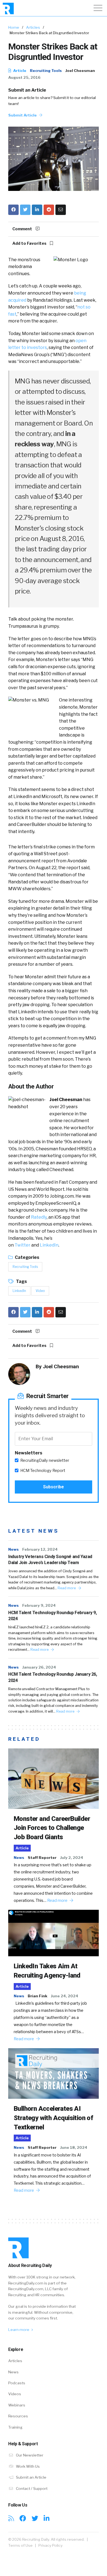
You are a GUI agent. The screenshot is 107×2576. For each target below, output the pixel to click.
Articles (33, 27)
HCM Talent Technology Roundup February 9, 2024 (53, 1616)
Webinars (17, 2405)
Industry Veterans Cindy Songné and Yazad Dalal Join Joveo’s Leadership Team (50, 1560)
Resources (18, 2416)
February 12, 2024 (40, 1549)
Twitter (22, 1245)
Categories (27, 1257)
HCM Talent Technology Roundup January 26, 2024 (53, 1677)
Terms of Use (20, 2545)
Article (19, 71)
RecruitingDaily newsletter (45, 1460)
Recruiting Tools (46, 71)
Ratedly (39, 1217)
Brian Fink (37, 1996)
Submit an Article (27, 90)
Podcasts (17, 2383)
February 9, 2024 (39, 1605)
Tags (21, 1281)
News (13, 1549)
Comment (23, 229)
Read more (67, 1588)
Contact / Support (31, 2488)
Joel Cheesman (80, 71)
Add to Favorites (30, 243)
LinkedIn (49, 1245)
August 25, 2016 (24, 77)
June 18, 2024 (74, 2147)
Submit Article (23, 115)
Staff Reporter (42, 1858)
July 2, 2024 (72, 1858)
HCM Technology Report (43, 1471)
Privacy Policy (50, 2545)
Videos (15, 2394)
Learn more (19, 2330)
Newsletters (29, 1453)
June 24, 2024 (64, 1996)
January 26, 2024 (39, 1667)
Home (14, 27)
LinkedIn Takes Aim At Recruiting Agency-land (47, 1971)
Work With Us (27, 2466)
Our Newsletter (29, 2455)
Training (15, 2427)
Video (40, 1291)
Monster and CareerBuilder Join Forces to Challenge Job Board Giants (52, 1828)
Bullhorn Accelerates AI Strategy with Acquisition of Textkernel (53, 2118)
